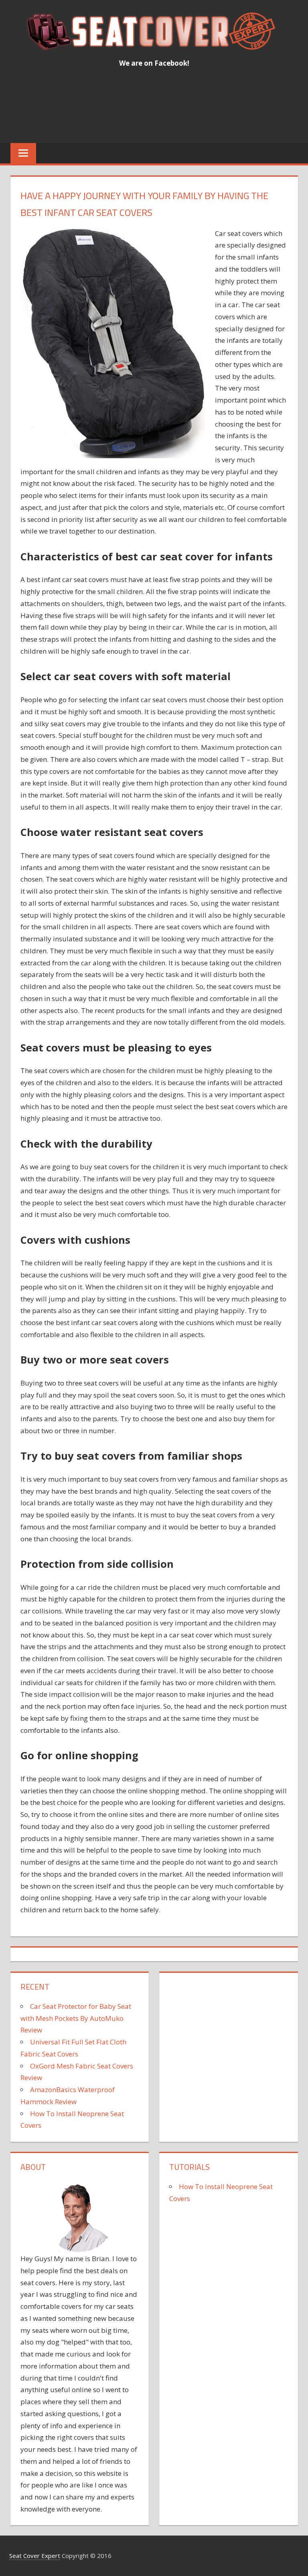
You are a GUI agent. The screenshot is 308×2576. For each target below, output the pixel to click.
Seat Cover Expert (35, 2556)
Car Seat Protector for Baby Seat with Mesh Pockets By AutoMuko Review (76, 2018)
